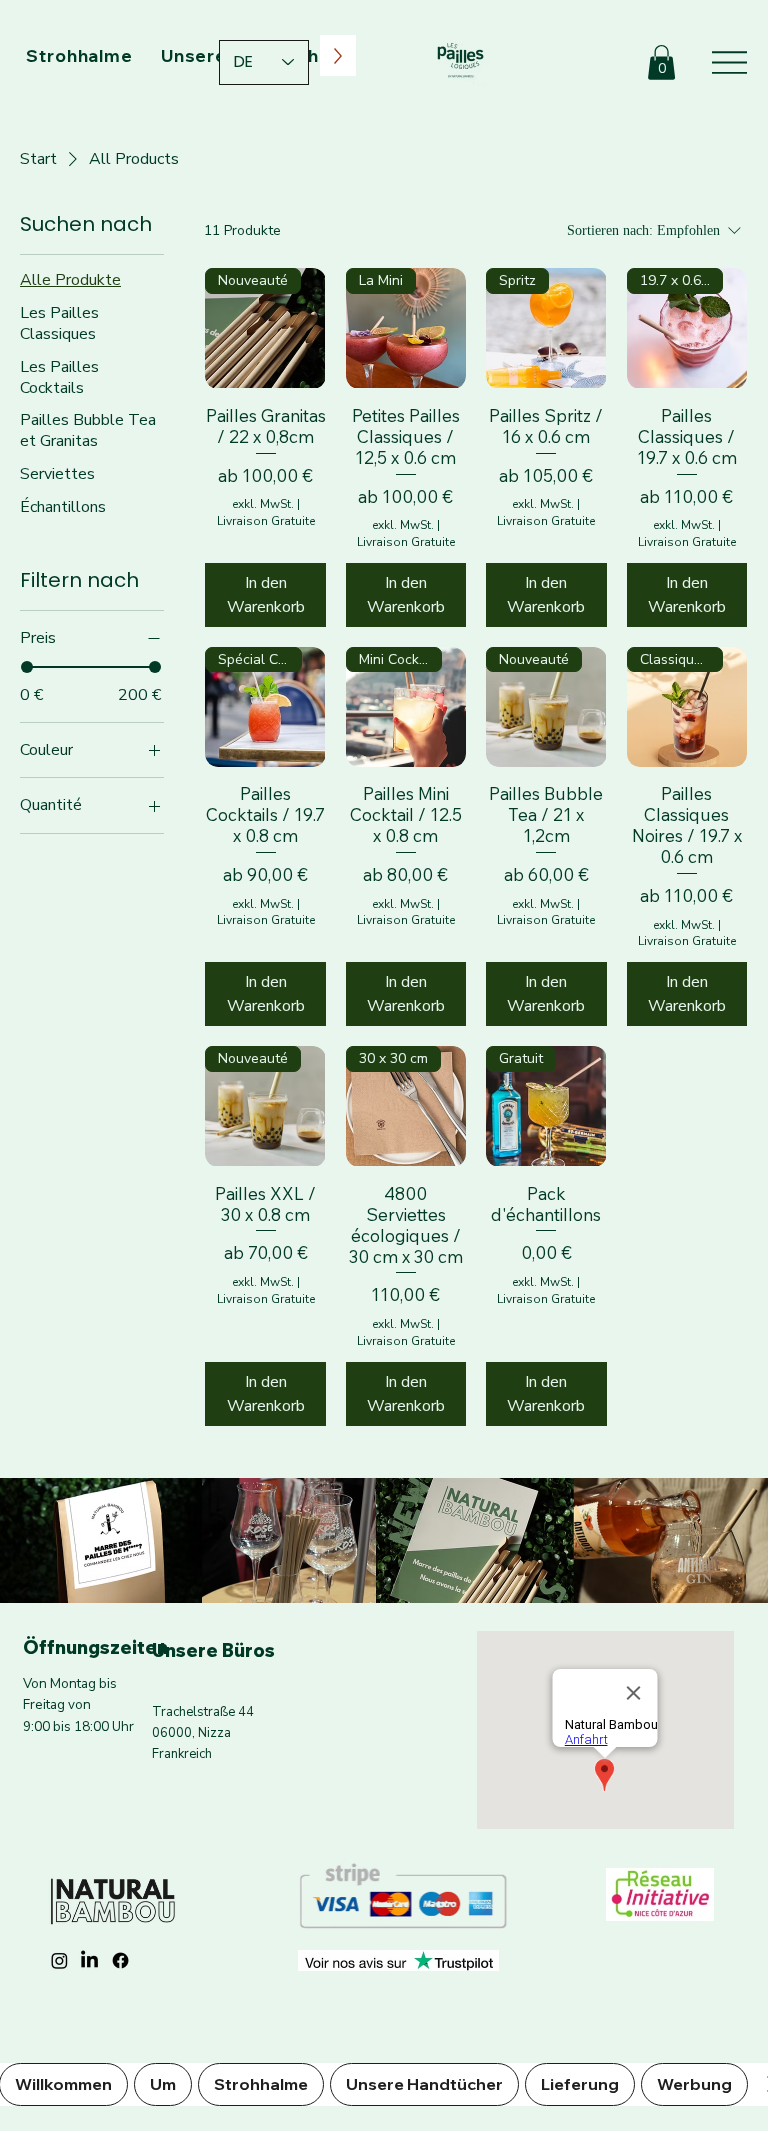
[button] (661, 62)
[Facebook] (120, 1960)
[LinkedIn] (89, 1960)
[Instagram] (59, 1960)
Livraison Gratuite (266, 521)
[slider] (27, 667)
